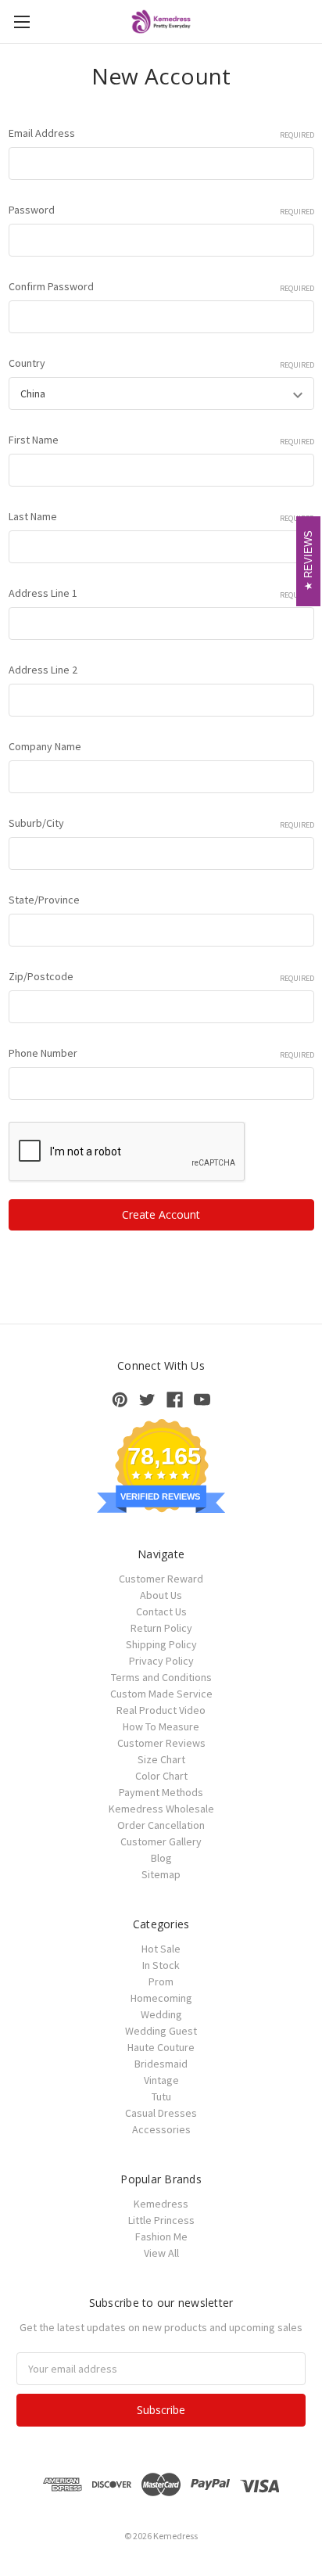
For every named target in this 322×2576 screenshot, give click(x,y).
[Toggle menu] (21, 22)
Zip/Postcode (161, 976)
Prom (161, 1981)
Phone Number (161, 1053)
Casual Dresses (161, 2113)
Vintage (161, 2080)
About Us (161, 1595)
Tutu (161, 2096)
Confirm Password (161, 286)
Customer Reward (161, 1579)
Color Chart (161, 1776)
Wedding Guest (161, 2031)
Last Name (161, 516)
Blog (161, 1858)
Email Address (161, 133)
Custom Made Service (161, 1694)
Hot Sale (161, 1949)
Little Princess (161, 2220)
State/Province (44, 900)
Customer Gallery (161, 1841)
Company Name (45, 746)
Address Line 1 (161, 593)
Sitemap (161, 1874)
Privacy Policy (161, 1661)
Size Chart (161, 1759)
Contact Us (161, 1611)
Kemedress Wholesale (161, 1809)
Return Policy (161, 1628)
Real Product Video (161, 1710)
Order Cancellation (161, 1825)
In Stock (161, 1965)
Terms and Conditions (161, 1677)
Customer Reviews (161, 1743)
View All (161, 2253)
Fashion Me (161, 2236)
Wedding (161, 2014)
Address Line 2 (43, 670)
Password (161, 210)
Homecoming (161, 1998)
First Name (161, 440)
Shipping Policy (161, 1644)
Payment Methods (161, 1792)
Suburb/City (161, 823)
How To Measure (161, 1726)
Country (161, 363)
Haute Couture (161, 2047)
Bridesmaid (161, 2064)
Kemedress (161, 2204)
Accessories (161, 2129)
